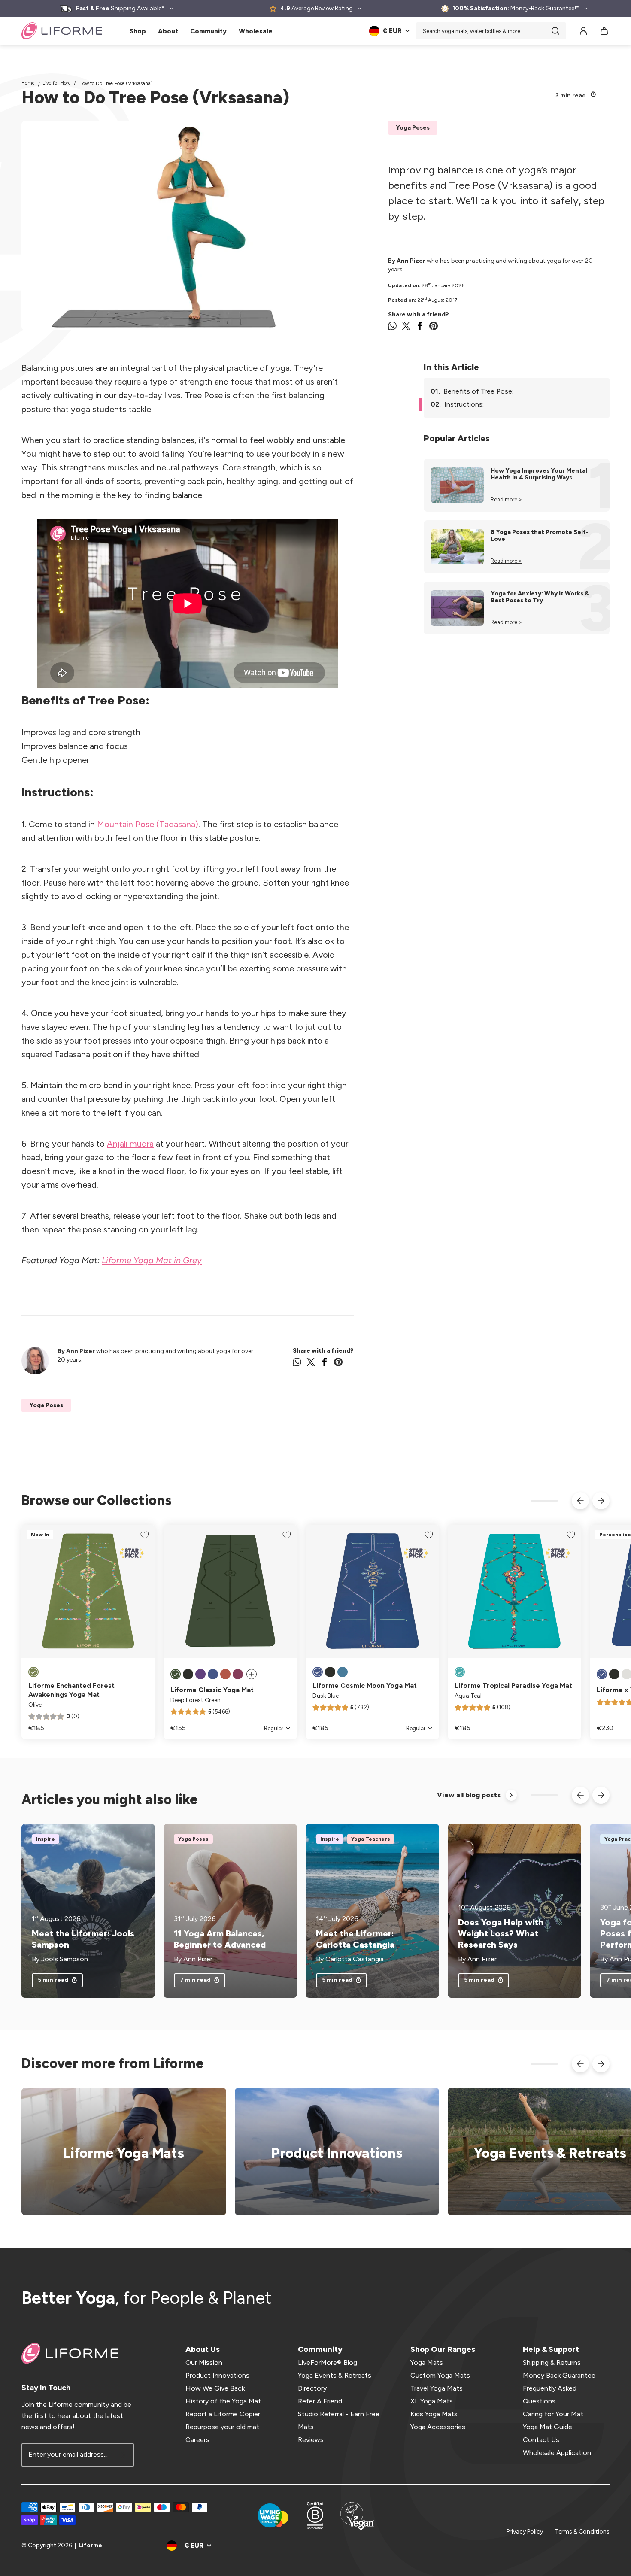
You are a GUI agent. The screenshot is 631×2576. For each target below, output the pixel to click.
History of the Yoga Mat (223, 2401)
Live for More (57, 83)
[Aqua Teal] (460, 1672)
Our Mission (204, 2362)
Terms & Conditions (582, 2532)
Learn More (331, 2152)
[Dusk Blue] (213, 1674)
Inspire (46, 1839)
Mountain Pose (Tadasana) (148, 824)
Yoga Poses (413, 128)
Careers (197, 2440)
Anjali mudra (130, 1144)
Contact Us (541, 2440)
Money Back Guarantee (559, 2375)
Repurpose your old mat (222, 2427)
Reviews (311, 2440)
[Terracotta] (225, 1674)
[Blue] (343, 1672)
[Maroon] (238, 1674)
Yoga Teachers (371, 1839)
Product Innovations (217, 2375)
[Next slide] (601, 1501)
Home (28, 83)
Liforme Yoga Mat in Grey (152, 1260)
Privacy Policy (525, 2532)
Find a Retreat (545, 2152)
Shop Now (118, 2152)
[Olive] (33, 1672)
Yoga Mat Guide (548, 2427)
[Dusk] (602, 1674)
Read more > (506, 499)
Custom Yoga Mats (440, 2375)
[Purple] (200, 1674)
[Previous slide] (580, 1501)
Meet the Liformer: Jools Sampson (83, 1939)
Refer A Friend (320, 2401)
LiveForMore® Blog (328, 2362)
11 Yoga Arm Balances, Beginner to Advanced (220, 1939)
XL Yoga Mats (432, 2401)
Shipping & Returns (552, 2362)
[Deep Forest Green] (176, 1674)
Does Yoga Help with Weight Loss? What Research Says (501, 1933)
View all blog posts (469, 1795)
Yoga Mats (427, 2362)
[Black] (188, 1674)
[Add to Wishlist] (145, 1535)
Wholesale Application (557, 2453)
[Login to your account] (583, 31)
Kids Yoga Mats (434, 2414)
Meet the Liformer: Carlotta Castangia (355, 1939)
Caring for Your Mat (553, 2414)
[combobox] (491, 31)
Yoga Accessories (438, 2427)
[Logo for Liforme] (62, 31)
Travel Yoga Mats (437, 2388)
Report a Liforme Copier (223, 2414)
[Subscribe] (122, 2455)
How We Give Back (215, 2388)
